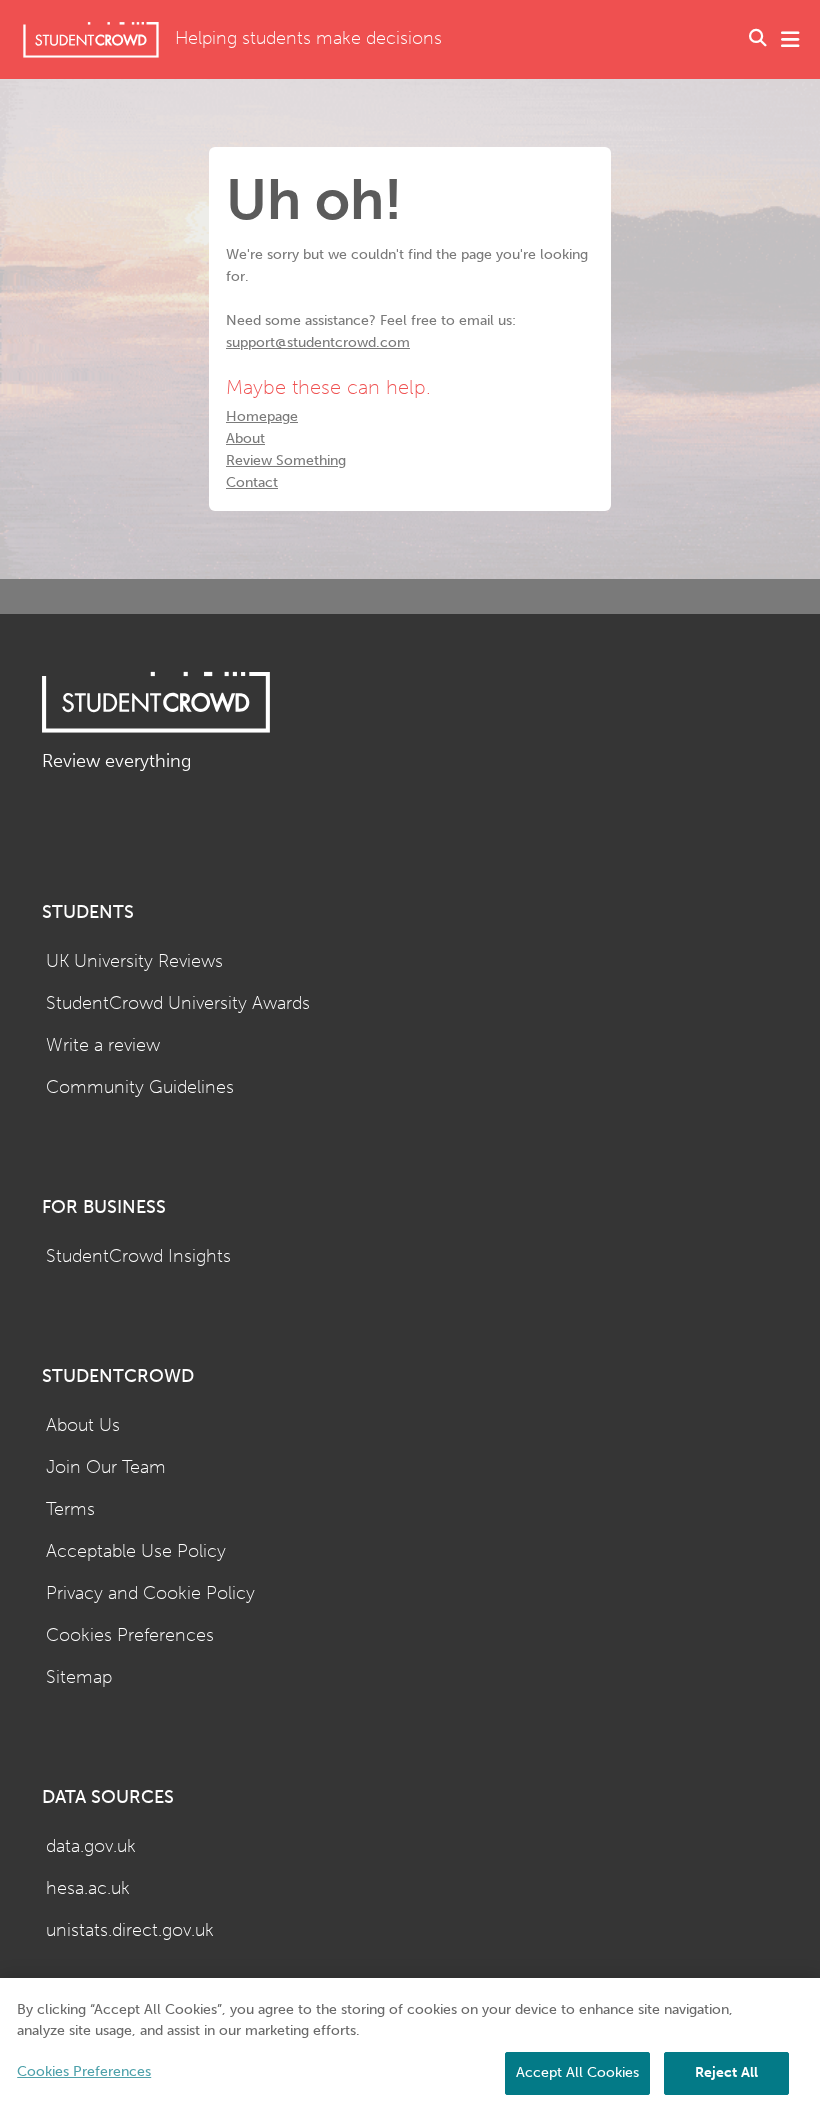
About (245, 438)
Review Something (286, 460)
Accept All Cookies (577, 2072)
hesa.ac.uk (88, 1888)
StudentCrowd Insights (138, 1256)
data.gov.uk (91, 1846)
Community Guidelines (140, 1087)
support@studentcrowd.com (318, 342)
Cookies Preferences (130, 1635)
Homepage (262, 416)
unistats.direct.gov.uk (130, 1930)
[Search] (758, 40)
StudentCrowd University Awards (178, 1003)
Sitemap (79, 1677)
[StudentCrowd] (91, 39)
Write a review (103, 1045)
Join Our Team (106, 1467)
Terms (70, 1509)
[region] (410, 2045)
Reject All (726, 2072)
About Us (83, 1425)
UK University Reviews (134, 961)
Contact (252, 482)
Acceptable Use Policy (136, 1551)
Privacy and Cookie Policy (150, 1593)
